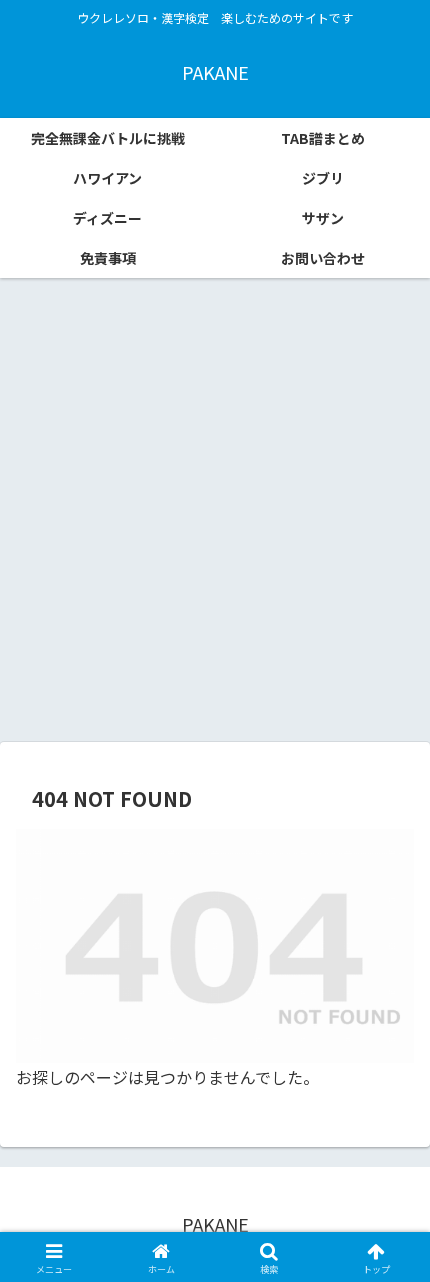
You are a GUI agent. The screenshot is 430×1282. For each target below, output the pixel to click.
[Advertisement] (215, 517)
